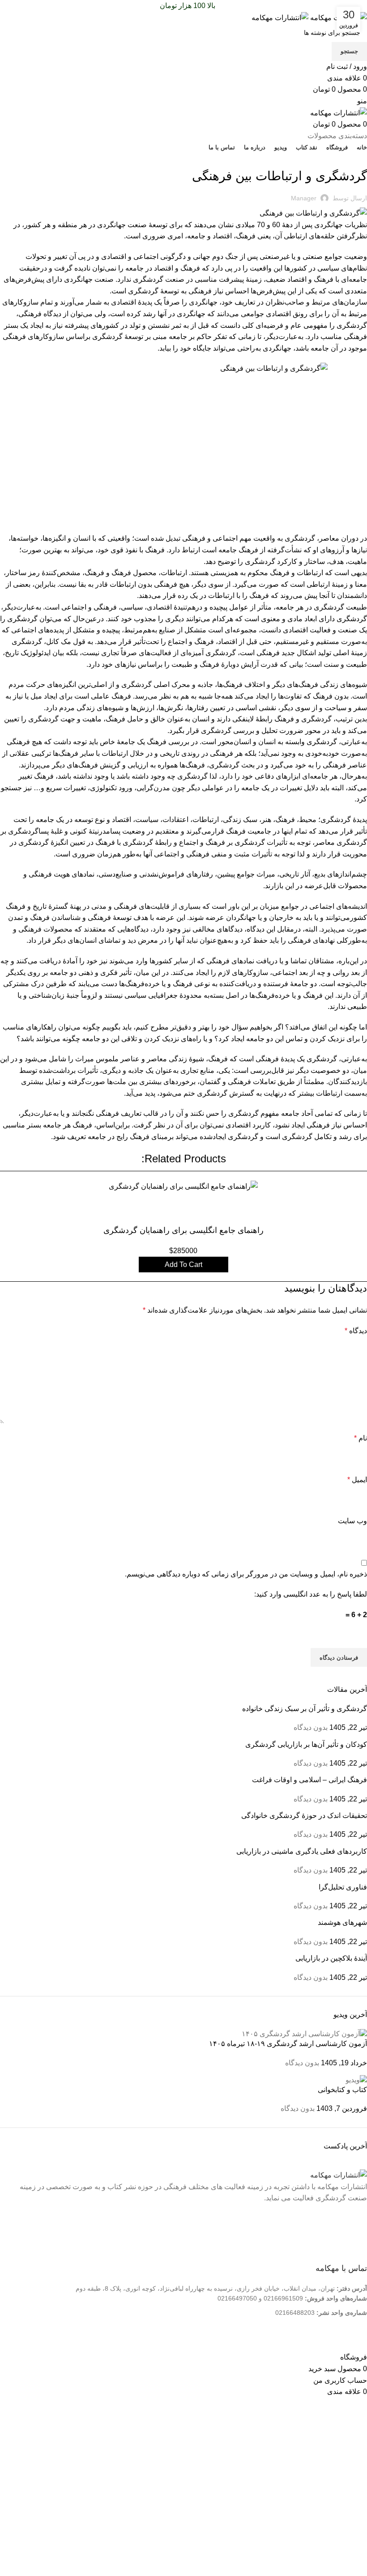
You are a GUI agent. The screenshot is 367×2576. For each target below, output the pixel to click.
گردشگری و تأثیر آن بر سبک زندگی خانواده (305, 1709)
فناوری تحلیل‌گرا (343, 1887)
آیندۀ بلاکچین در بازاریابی (331, 1958)
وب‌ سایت (352, 1521)
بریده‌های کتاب (346, 158)
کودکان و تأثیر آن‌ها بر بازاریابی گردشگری (306, 1744)
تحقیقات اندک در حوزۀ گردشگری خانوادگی (304, 1815)
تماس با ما (346, 2244)
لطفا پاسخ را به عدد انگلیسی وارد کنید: (311, 1594)
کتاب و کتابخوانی (342, 2090)
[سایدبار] (356, 2340)
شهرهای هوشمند (342, 1922)
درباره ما (348, 2229)
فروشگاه (348, 2258)
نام (361, 1438)
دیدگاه (356, 1331)
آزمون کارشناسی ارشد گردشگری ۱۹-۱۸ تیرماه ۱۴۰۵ (288, 2044)
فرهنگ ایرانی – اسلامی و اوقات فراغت (309, 1780)
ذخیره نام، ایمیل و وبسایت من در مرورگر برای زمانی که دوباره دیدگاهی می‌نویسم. (246, 1574)
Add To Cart (183, 1265)
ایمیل (357, 1480)
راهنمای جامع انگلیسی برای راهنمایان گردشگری (183, 1230)
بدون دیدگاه (311, 1727)
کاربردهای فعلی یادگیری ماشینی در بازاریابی (302, 1851)
